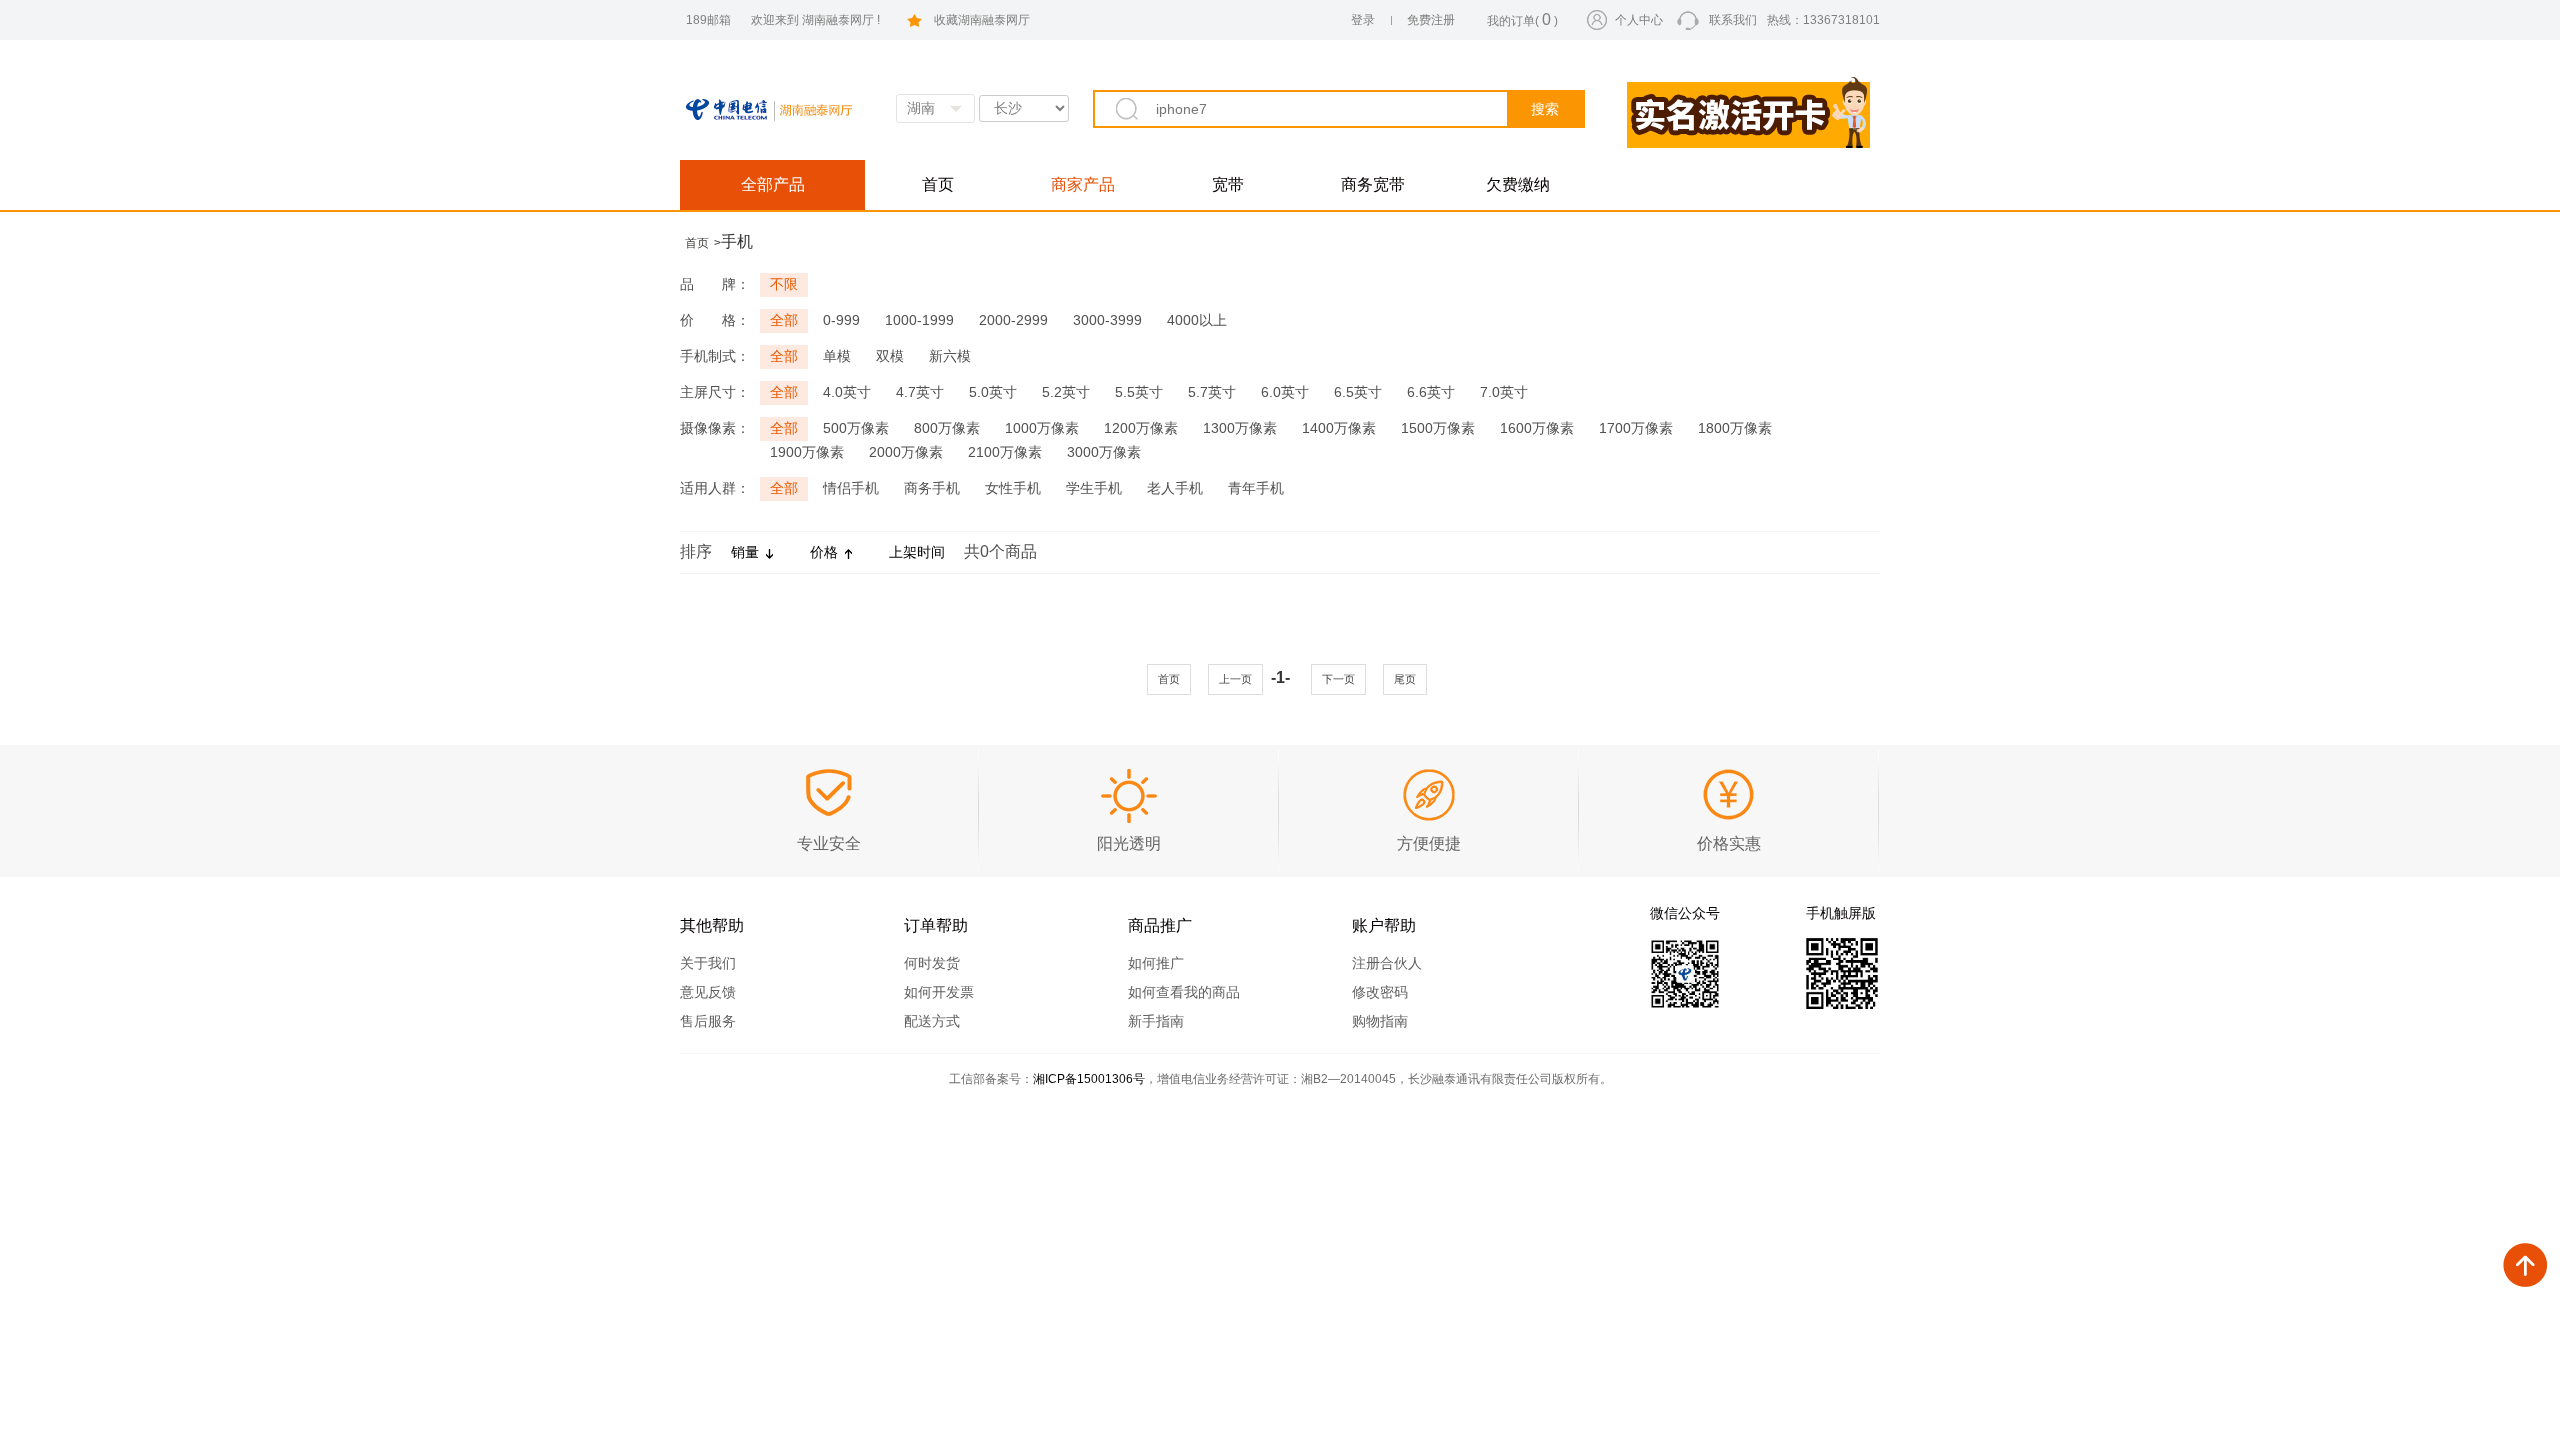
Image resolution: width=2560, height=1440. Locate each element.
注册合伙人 (1387, 963)
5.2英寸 (1066, 392)
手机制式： (715, 356)
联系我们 (1733, 20)
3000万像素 (1104, 452)
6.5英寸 (1358, 392)
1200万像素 (1141, 428)
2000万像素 (906, 452)
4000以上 (1197, 320)
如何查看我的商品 (1184, 992)
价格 (824, 552)
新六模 (950, 356)
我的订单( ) (1522, 19)
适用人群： (715, 488)
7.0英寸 (1504, 392)
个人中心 (1639, 20)
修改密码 (1380, 992)
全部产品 (773, 184)
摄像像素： (715, 428)
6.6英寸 (1431, 392)
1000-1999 (919, 320)
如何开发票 (939, 992)
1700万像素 (1636, 428)
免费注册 (1431, 20)
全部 (784, 320)
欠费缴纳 (1518, 184)
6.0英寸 (1285, 392)
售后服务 (708, 1021)
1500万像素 (1438, 428)
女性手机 (1013, 488)
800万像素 (947, 428)
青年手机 (1256, 488)
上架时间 (917, 552)
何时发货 (932, 963)
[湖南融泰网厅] (788, 101)
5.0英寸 (993, 392)
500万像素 (856, 428)
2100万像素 (1005, 452)
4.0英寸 (847, 392)
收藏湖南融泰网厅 (982, 20)
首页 (938, 184)
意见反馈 (708, 992)
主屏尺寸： (715, 392)
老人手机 (1175, 488)
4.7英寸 (920, 392)
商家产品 (1083, 184)
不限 (784, 284)
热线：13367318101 (1823, 20)
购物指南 (1380, 1021)
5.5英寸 (1139, 392)
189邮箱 (708, 20)
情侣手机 (851, 488)
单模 (837, 356)
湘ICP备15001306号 (1089, 1079)
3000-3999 (1107, 320)
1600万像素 (1537, 428)
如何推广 (1156, 963)
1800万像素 (1735, 428)
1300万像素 (1240, 428)
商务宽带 (1373, 184)
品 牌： (715, 284)
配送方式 (932, 1021)
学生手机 (1094, 488)
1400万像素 (1339, 428)
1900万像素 (807, 452)
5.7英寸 (1212, 392)
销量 (745, 552)
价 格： (715, 320)
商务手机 (932, 488)
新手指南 (1156, 1021)
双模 (890, 356)
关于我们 (708, 963)
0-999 (841, 320)
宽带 (1228, 184)
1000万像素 (1042, 428)
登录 (1363, 20)
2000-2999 (1013, 320)
